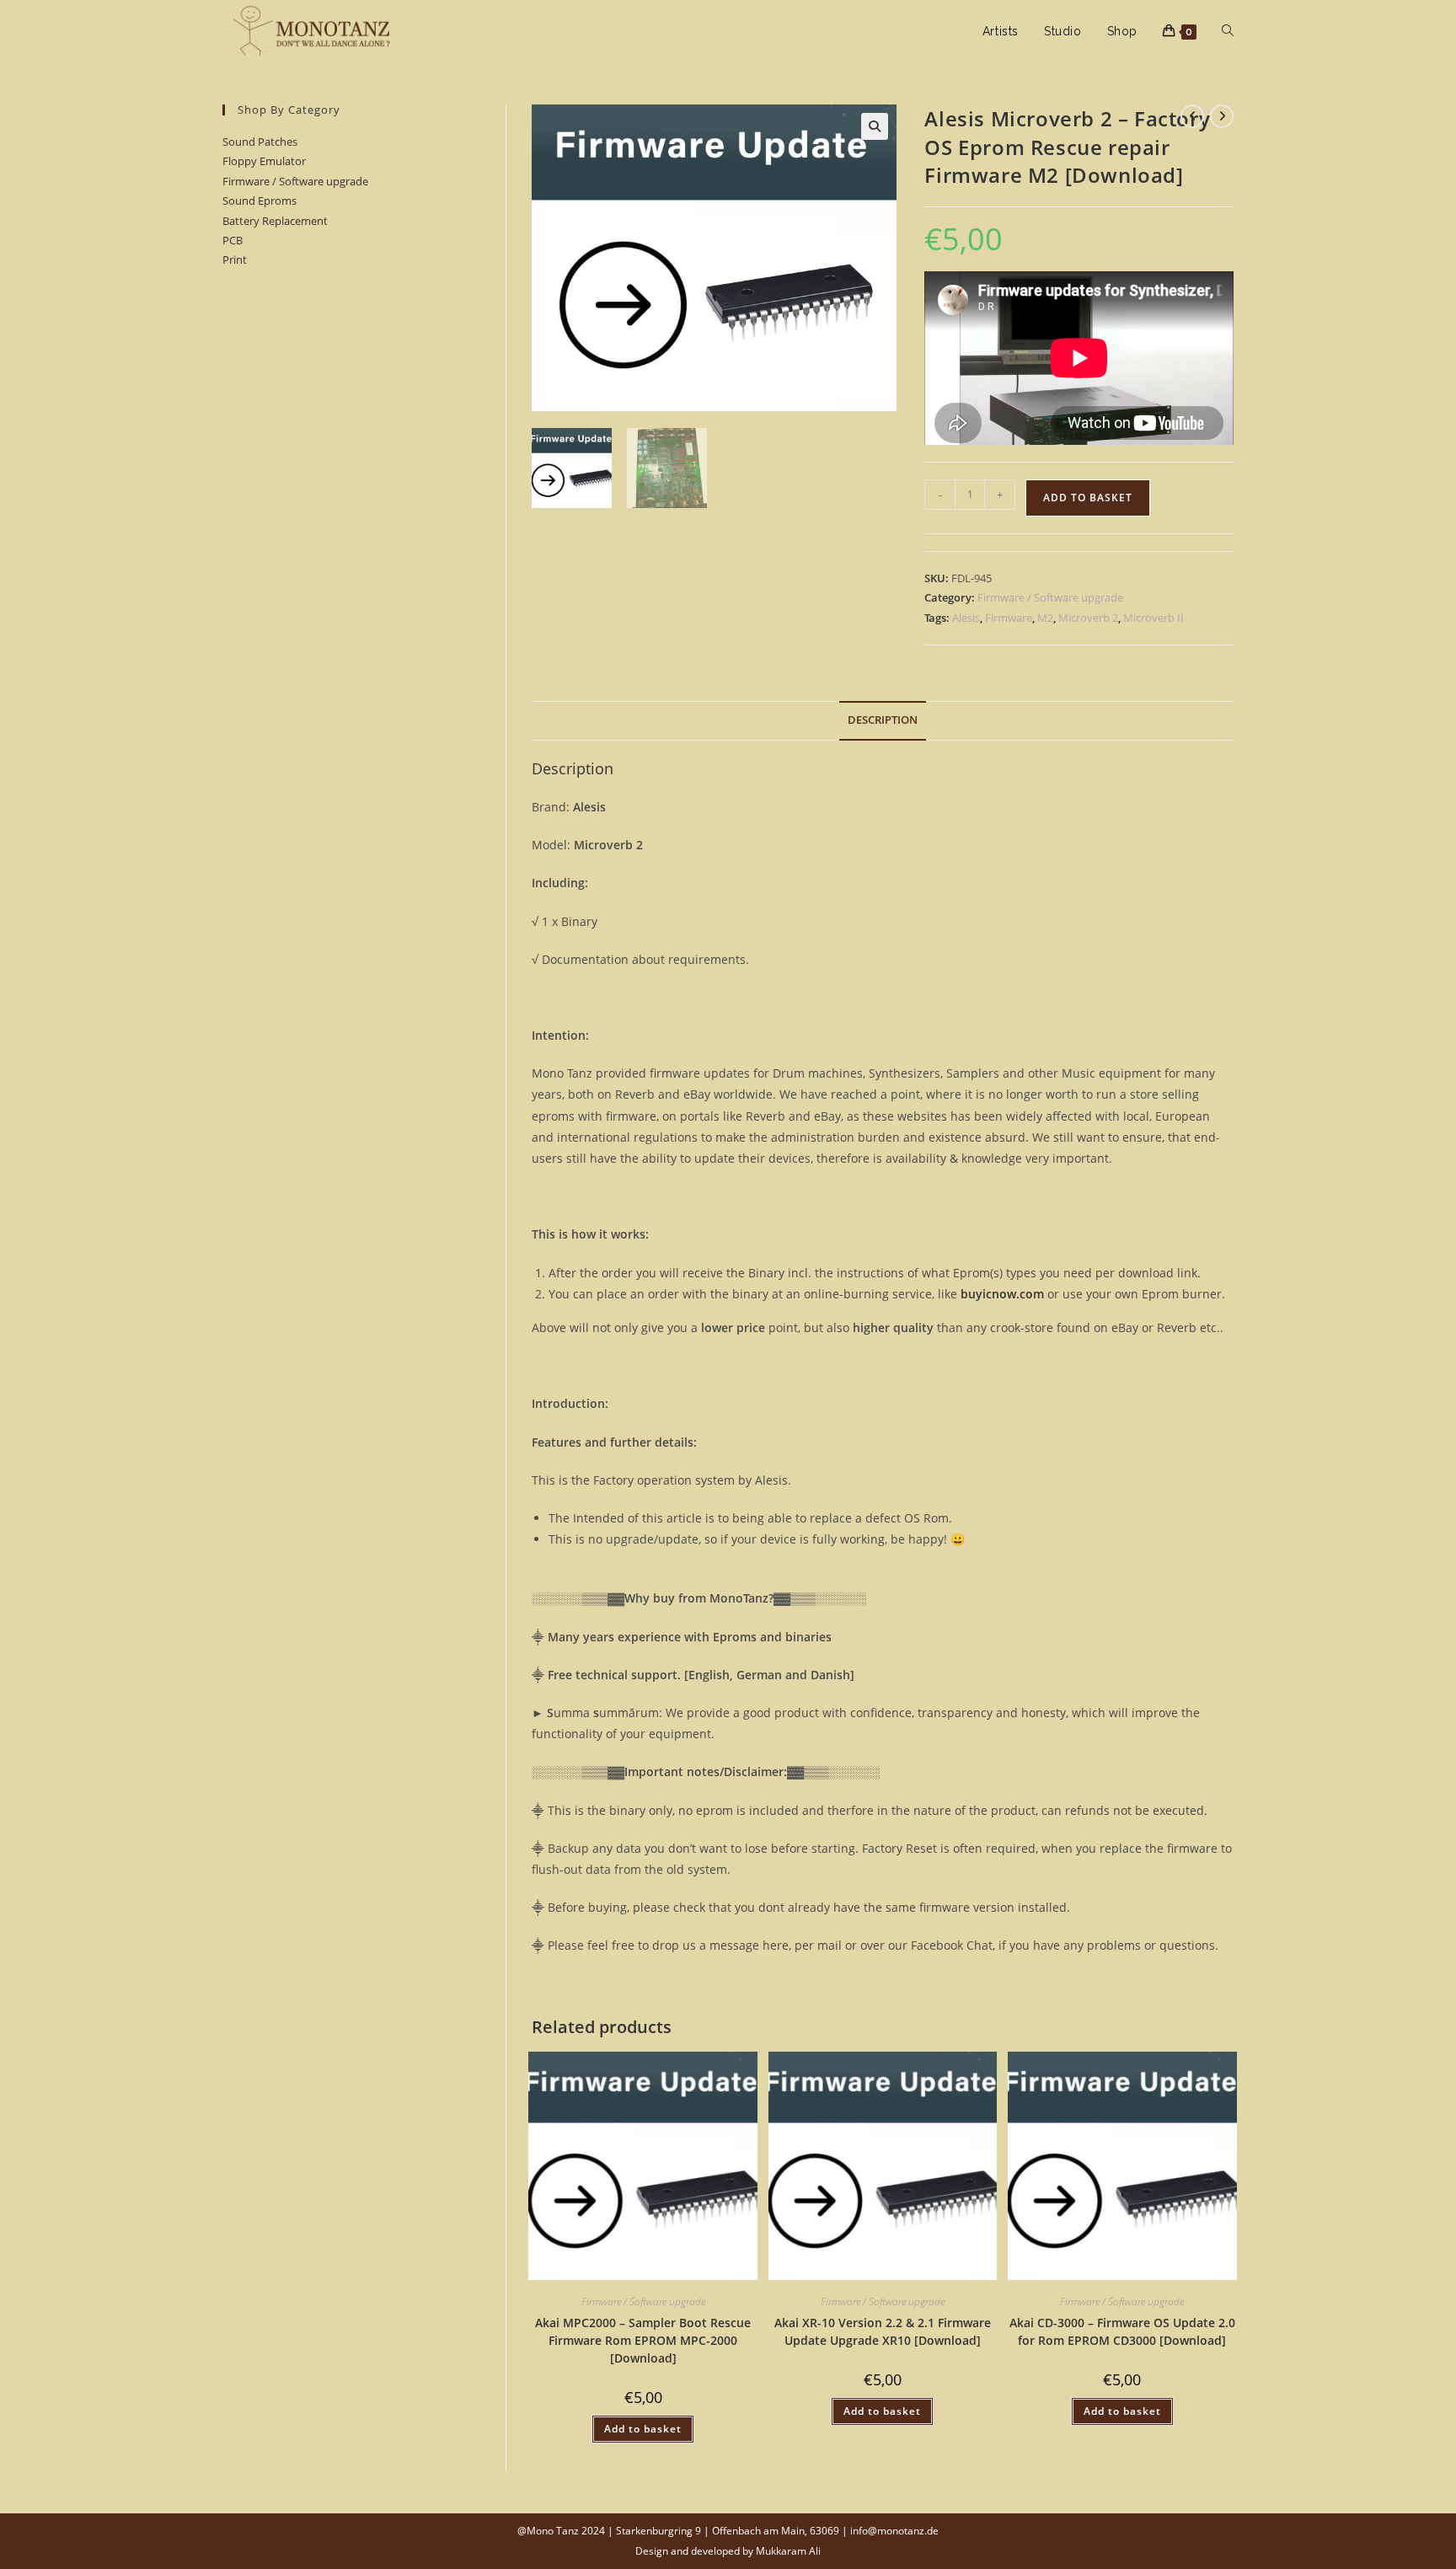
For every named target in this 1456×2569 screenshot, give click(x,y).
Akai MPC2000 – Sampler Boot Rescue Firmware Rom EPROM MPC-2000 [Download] (643, 2340)
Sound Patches (260, 142)
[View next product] (1222, 116)
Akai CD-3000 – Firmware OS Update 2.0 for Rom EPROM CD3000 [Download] (1122, 2331)
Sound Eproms (260, 201)
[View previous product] (1192, 116)
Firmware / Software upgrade (295, 181)
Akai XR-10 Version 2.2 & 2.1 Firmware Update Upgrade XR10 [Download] (883, 2331)
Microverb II (1154, 618)
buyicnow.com (1002, 1294)
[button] (875, 126)
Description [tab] (883, 720)
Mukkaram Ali (788, 2551)
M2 (1045, 618)
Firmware (1009, 618)
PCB (233, 240)
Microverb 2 (1088, 618)
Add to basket (1088, 498)
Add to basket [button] (643, 2429)
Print (235, 260)
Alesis (966, 618)
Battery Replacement (275, 221)
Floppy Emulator (264, 161)
